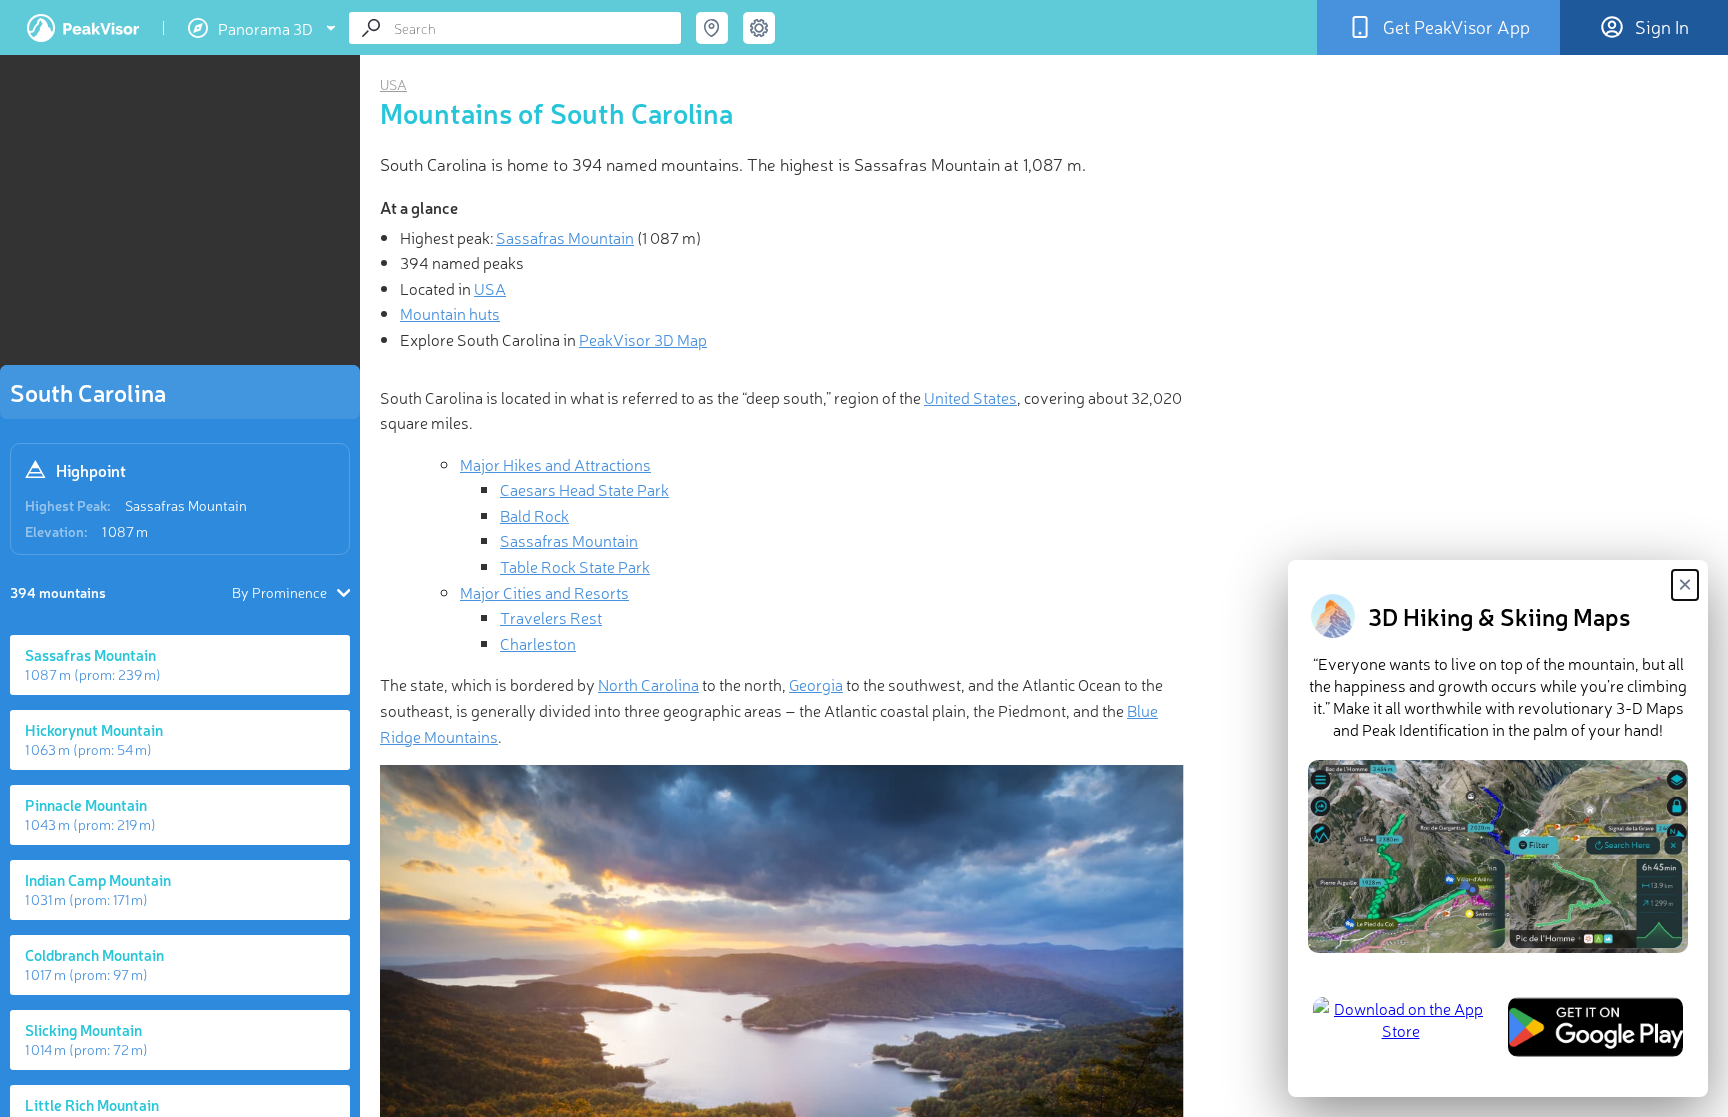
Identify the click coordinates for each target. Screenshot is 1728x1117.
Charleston (538, 643)
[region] (180, 216)
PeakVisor (83, 28)
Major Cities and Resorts (544, 592)
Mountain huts (450, 313)
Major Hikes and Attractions (555, 464)
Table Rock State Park (575, 566)
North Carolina (648, 684)
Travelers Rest (551, 617)
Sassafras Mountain (186, 505)
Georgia (816, 684)
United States (970, 397)
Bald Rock (534, 515)
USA (393, 84)
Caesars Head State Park (584, 489)
